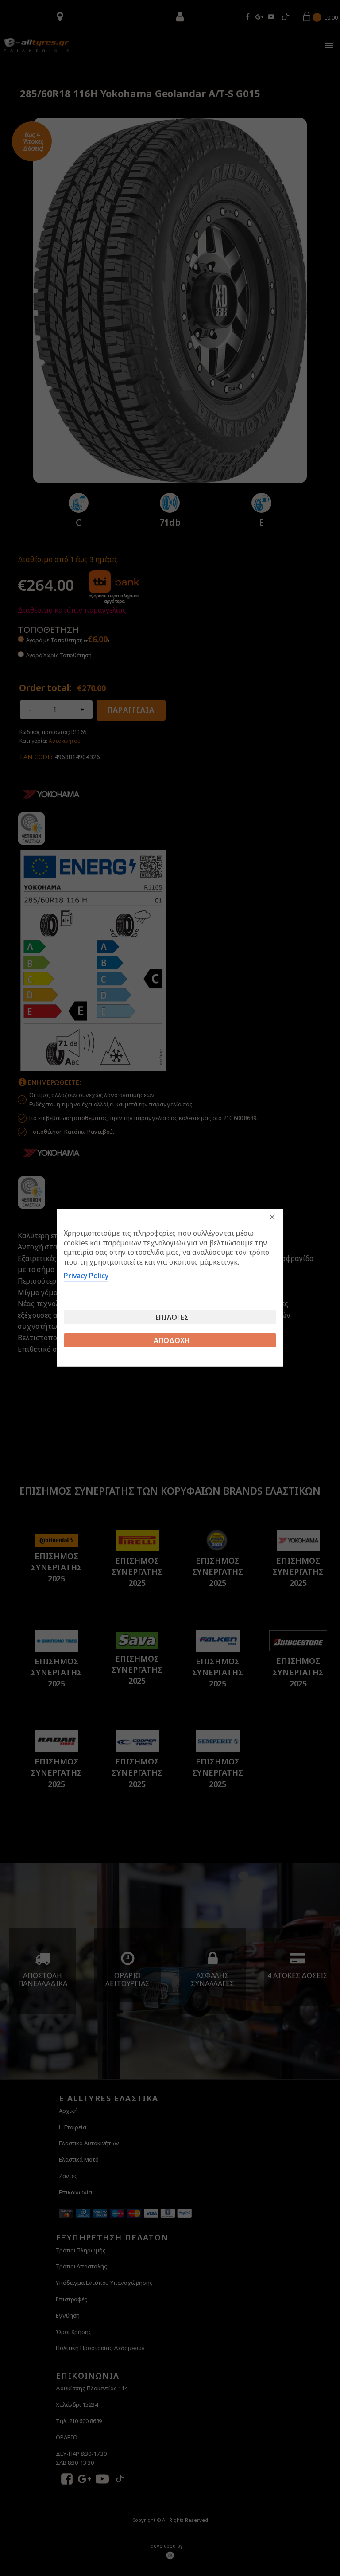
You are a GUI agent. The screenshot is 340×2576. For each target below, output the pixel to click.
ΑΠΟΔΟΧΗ (172, 1340)
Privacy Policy (86, 1276)
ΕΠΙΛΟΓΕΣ (172, 1317)
